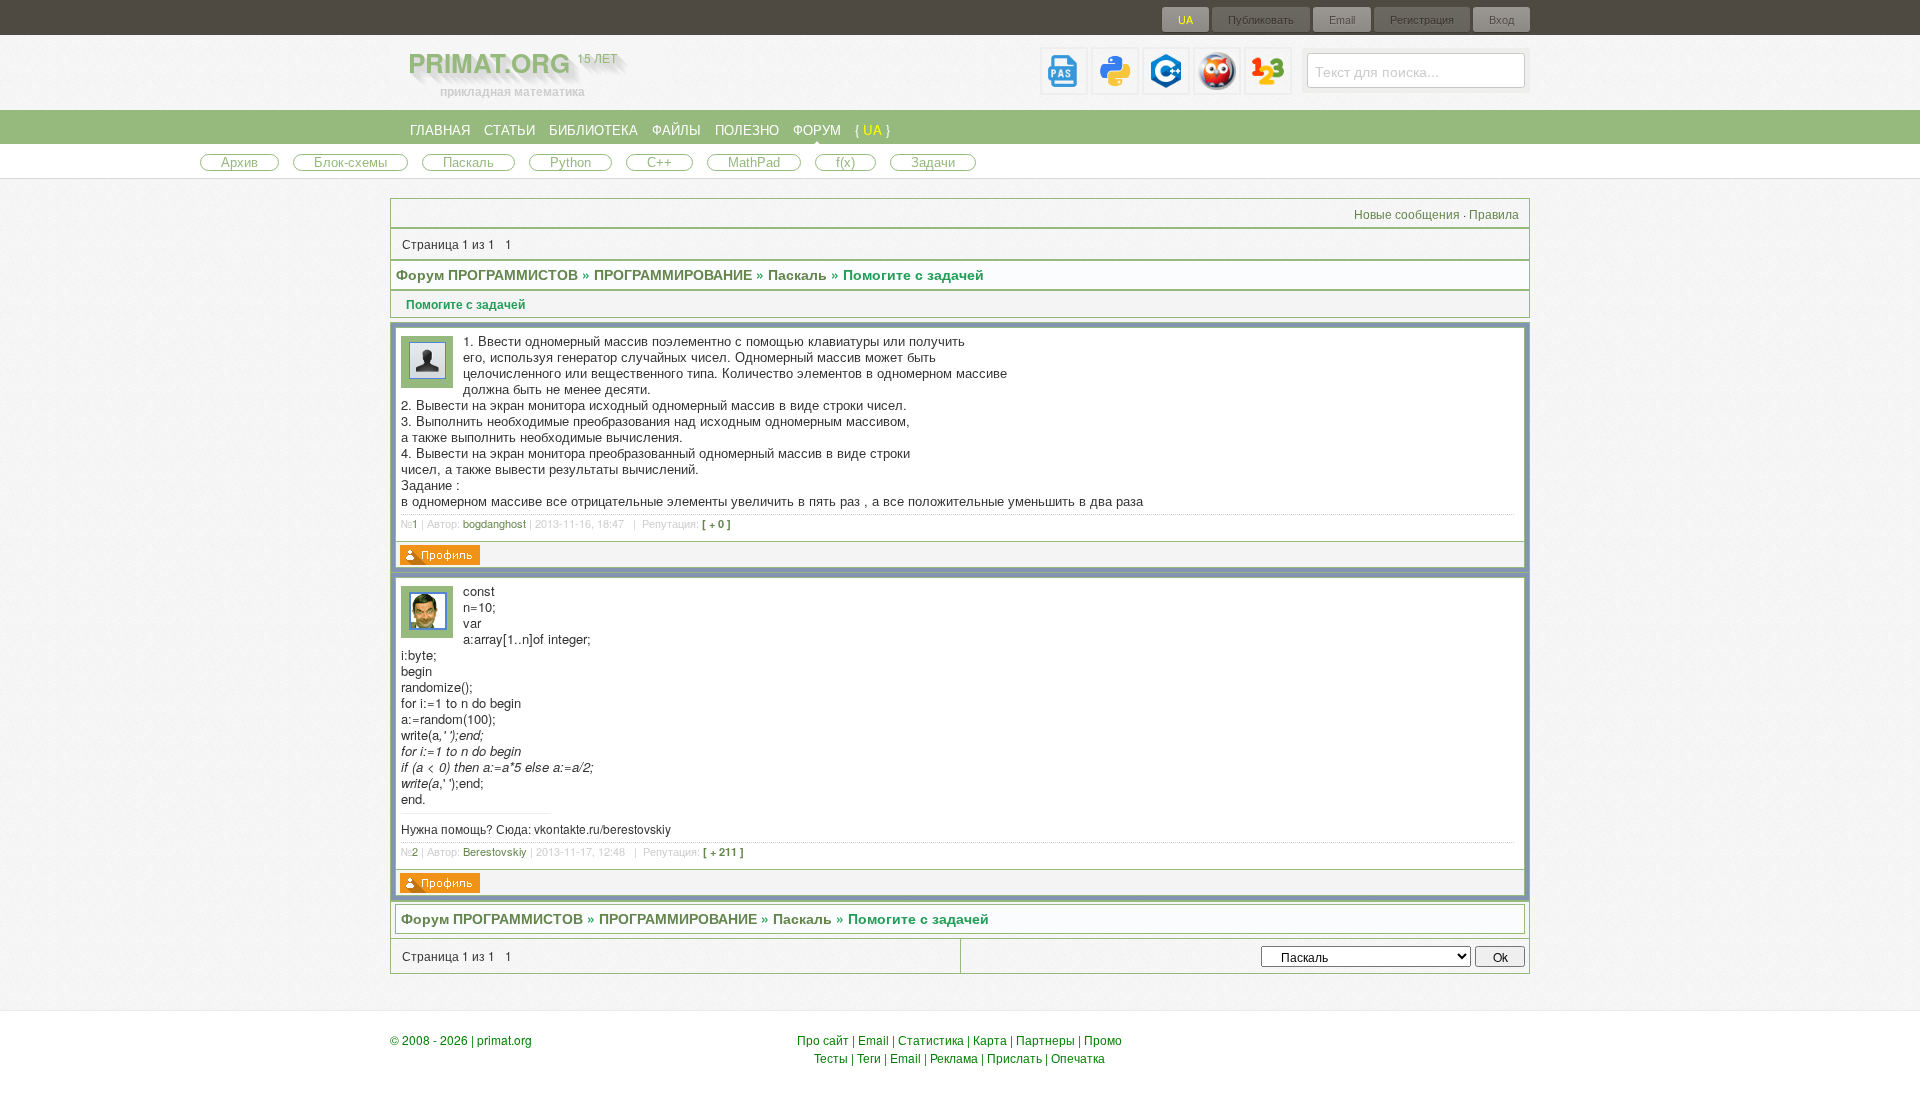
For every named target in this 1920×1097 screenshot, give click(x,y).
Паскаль (468, 162)
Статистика (931, 1039)
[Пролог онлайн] (1217, 86)
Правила (1494, 213)
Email (1342, 19)
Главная (440, 129)
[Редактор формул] (1268, 86)
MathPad (754, 162)
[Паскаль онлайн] (1064, 86)
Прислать (1014, 1057)
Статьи (509, 129)
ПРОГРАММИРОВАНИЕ (673, 274)
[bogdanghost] (427, 373)
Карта (990, 1039)
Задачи (933, 162)
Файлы (676, 129)
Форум (817, 129)
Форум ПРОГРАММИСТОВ (487, 274)
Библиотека (593, 129)
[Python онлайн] (1115, 86)
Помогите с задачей (913, 274)
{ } (872, 129)
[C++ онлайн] (1166, 86)
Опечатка (1078, 1057)
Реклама (954, 1057)
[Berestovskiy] (428, 624)
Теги (869, 1057)
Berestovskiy (495, 851)
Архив (239, 162)
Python (570, 162)
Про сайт (823, 1039)
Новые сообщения (1407, 213)
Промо (1103, 1039)
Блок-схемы (350, 162)
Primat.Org (512, 62)
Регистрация (1422, 19)
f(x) (845, 162)
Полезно (747, 129)
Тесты (831, 1057)
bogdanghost (494, 523)
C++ (659, 162)
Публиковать (1261, 19)
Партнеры (1045, 1039)
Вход (1501, 19)
